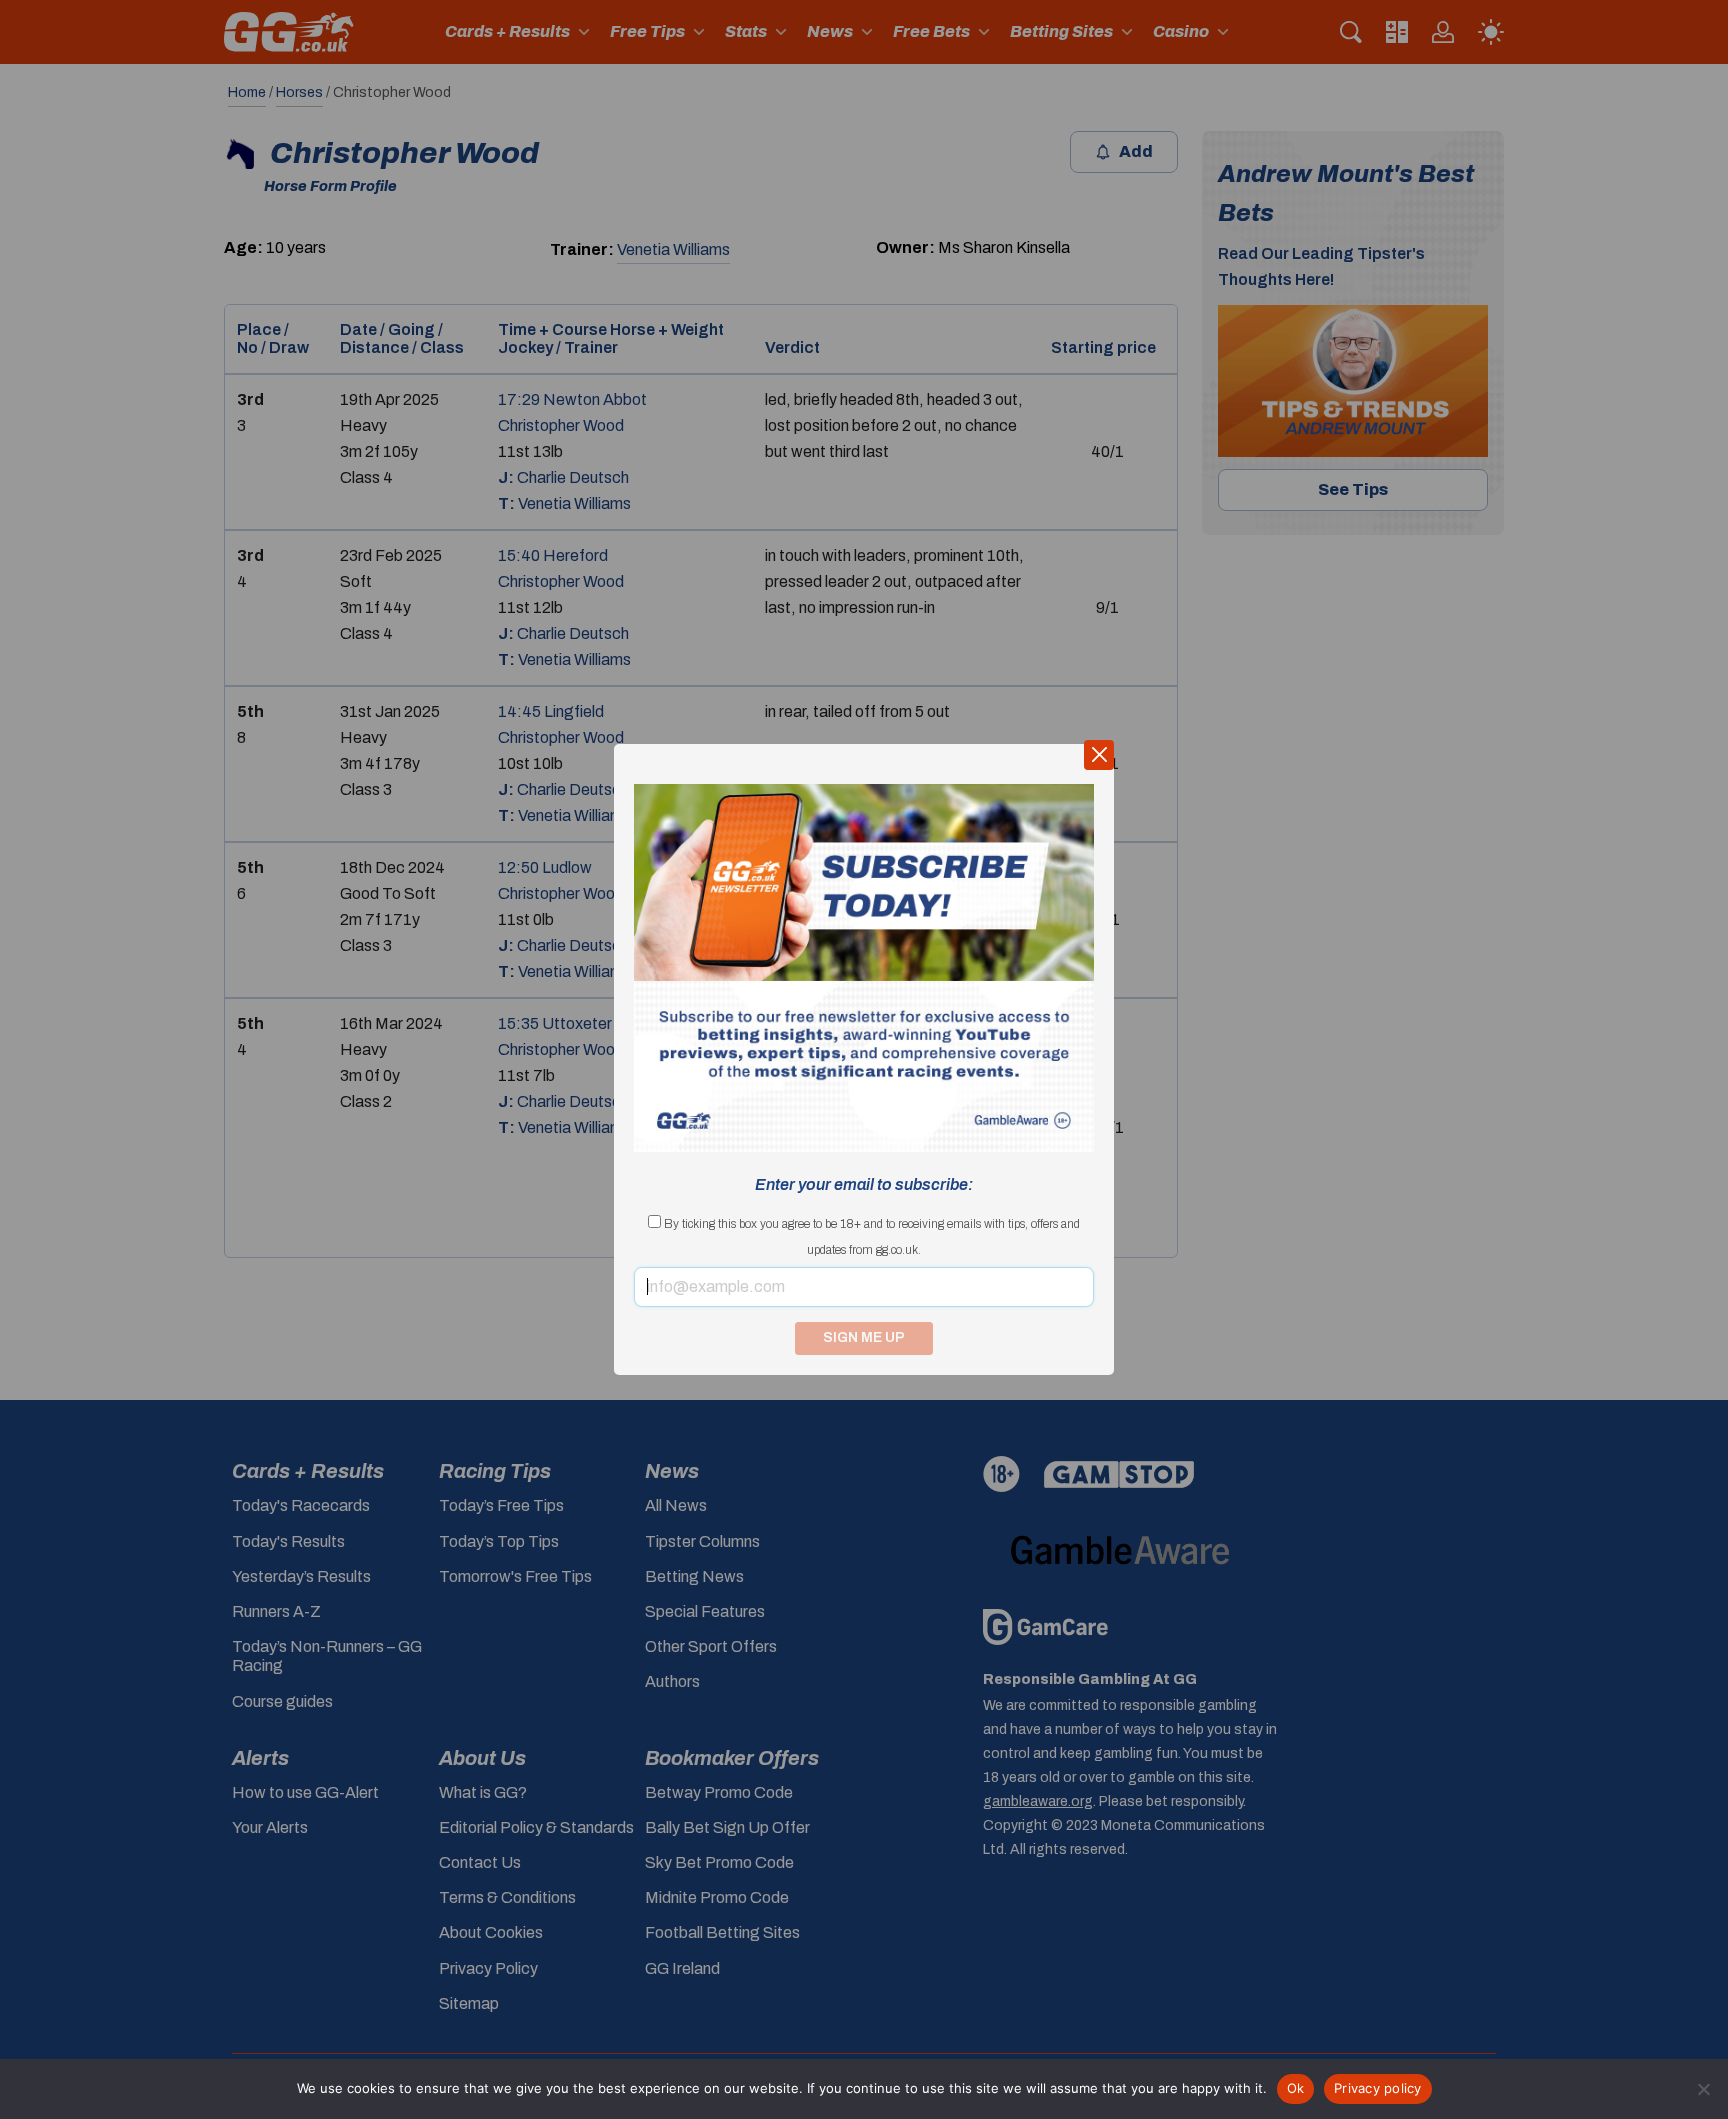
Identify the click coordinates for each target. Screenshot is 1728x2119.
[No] (1703, 2089)
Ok (1296, 2088)
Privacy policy (1378, 2088)
